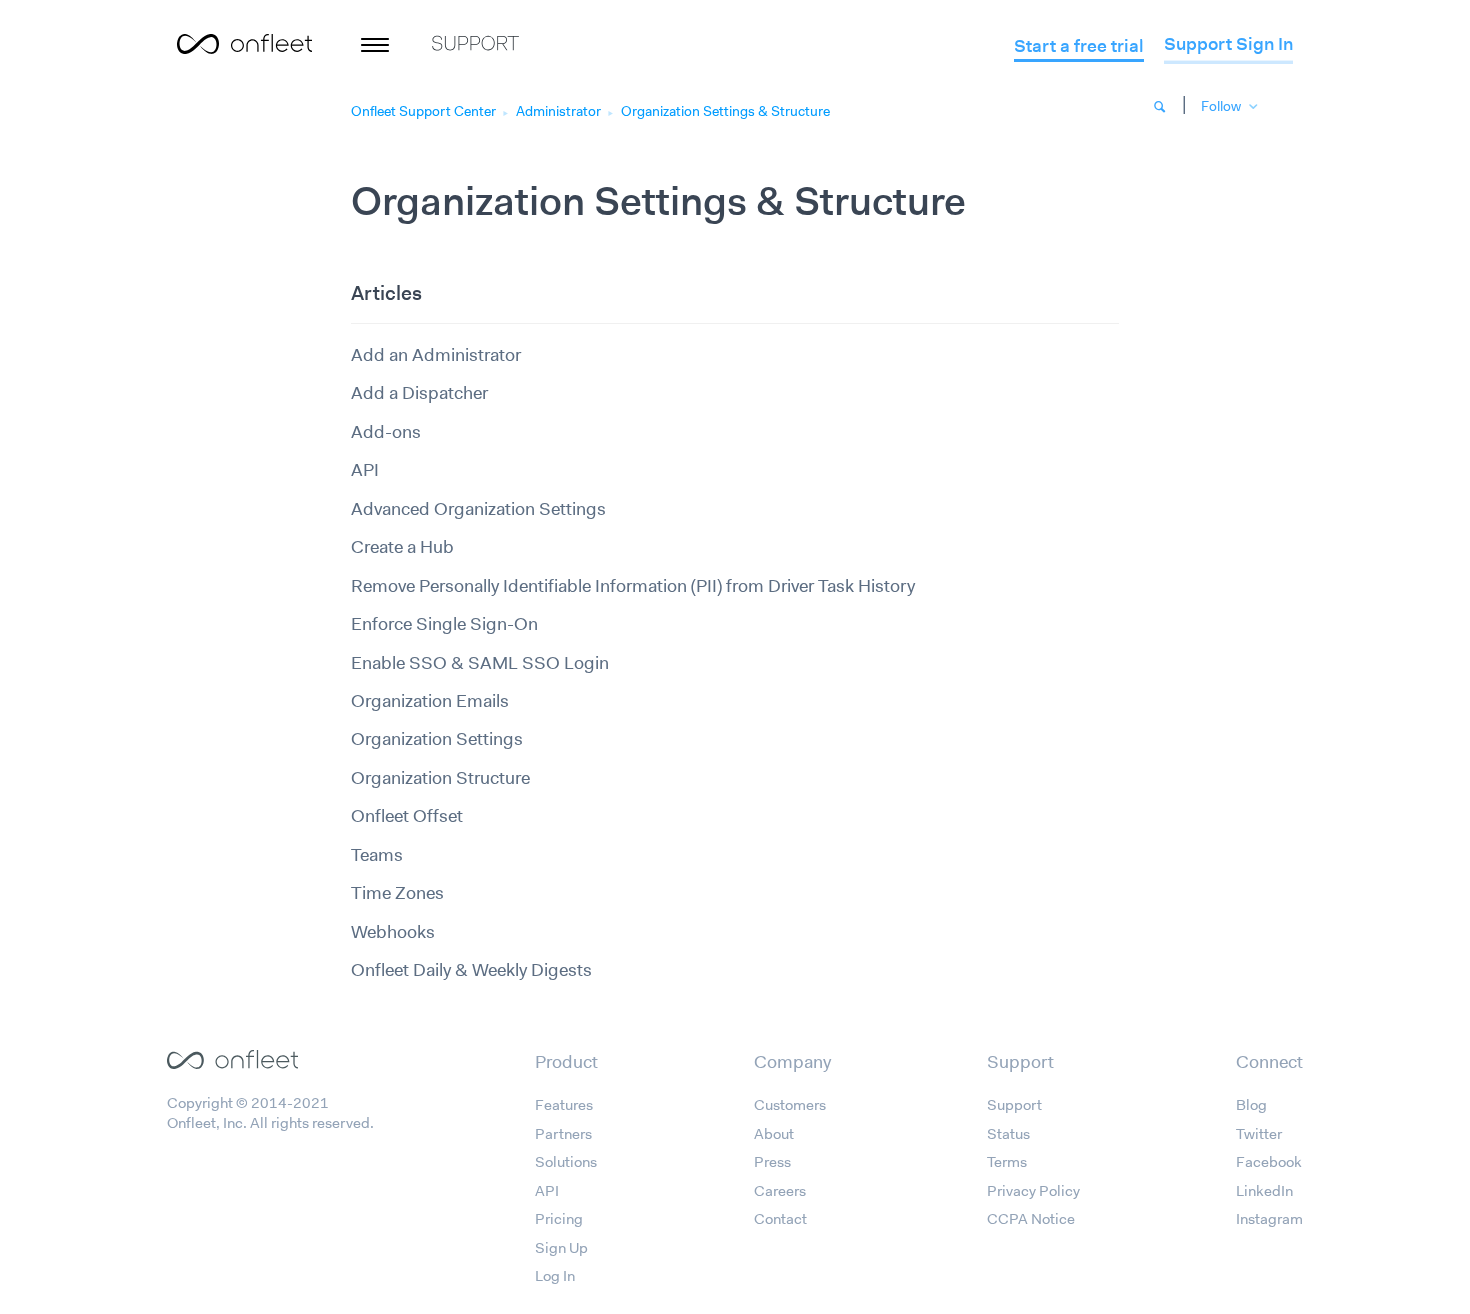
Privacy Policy (1033, 1191)
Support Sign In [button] (1228, 44)
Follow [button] (1221, 106)
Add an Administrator (436, 355)
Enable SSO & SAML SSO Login (480, 663)
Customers (790, 1105)
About (774, 1134)
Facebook (1269, 1162)
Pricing (559, 1219)
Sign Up (561, 1248)
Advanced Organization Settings (478, 509)
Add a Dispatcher (419, 393)
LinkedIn (1264, 1191)
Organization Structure (440, 778)
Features (564, 1105)
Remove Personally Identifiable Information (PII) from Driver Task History (633, 586)
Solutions (566, 1162)
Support (1014, 1105)
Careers (780, 1191)
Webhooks (393, 932)
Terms (1007, 1162)
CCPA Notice (1031, 1219)
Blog (1251, 1105)
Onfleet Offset (407, 816)
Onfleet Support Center (423, 111)
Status (1008, 1134)
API (365, 470)
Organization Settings (437, 739)
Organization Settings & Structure (725, 111)
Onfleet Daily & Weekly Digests (471, 970)
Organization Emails (430, 701)
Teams (377, 855)
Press (772, 1162)
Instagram (1269, 1219)
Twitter (1259, 1134)
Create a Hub (402, 547)
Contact (780, 1219)
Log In (555, 1276)
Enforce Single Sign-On (444, 624)
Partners (563, 1134)
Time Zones (397, 893)
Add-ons (386, 432)
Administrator (558, 111)
